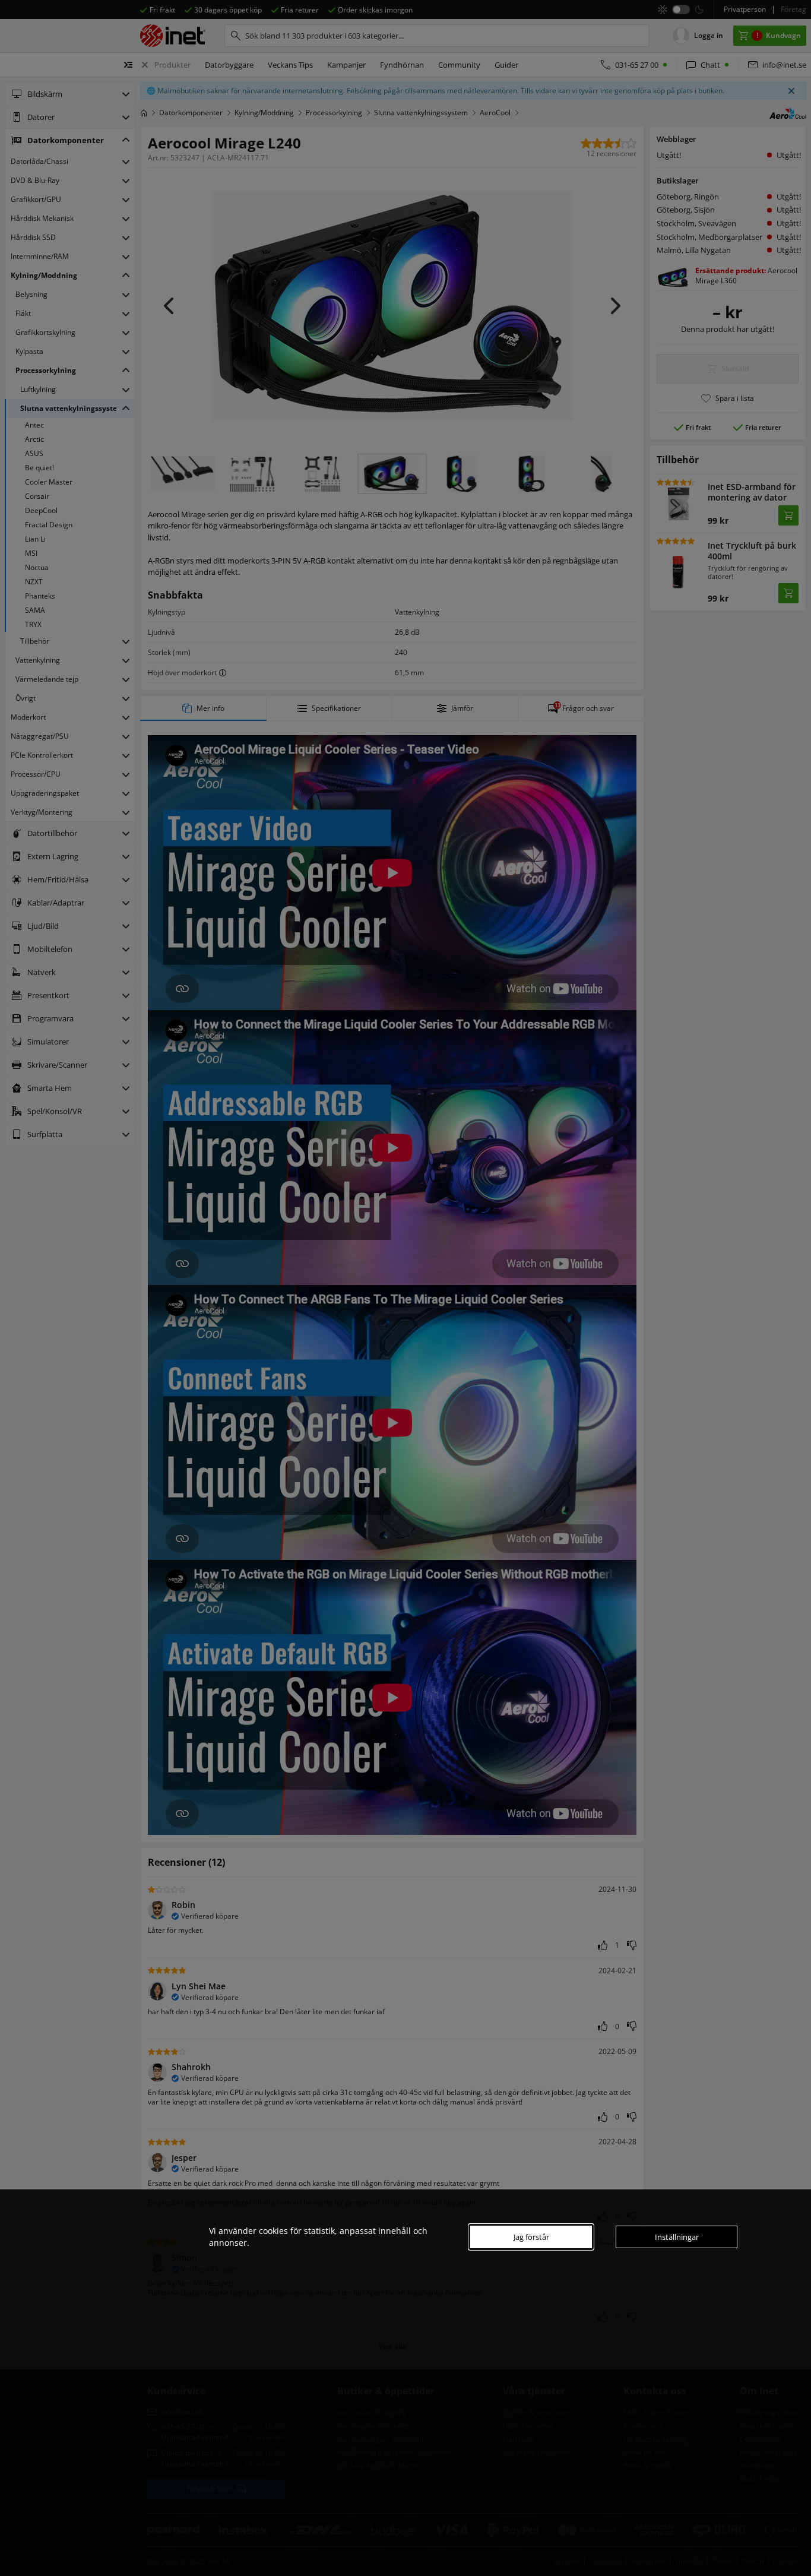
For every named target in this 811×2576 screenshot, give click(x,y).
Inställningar (677, 2237)
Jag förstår (531, 2237)
